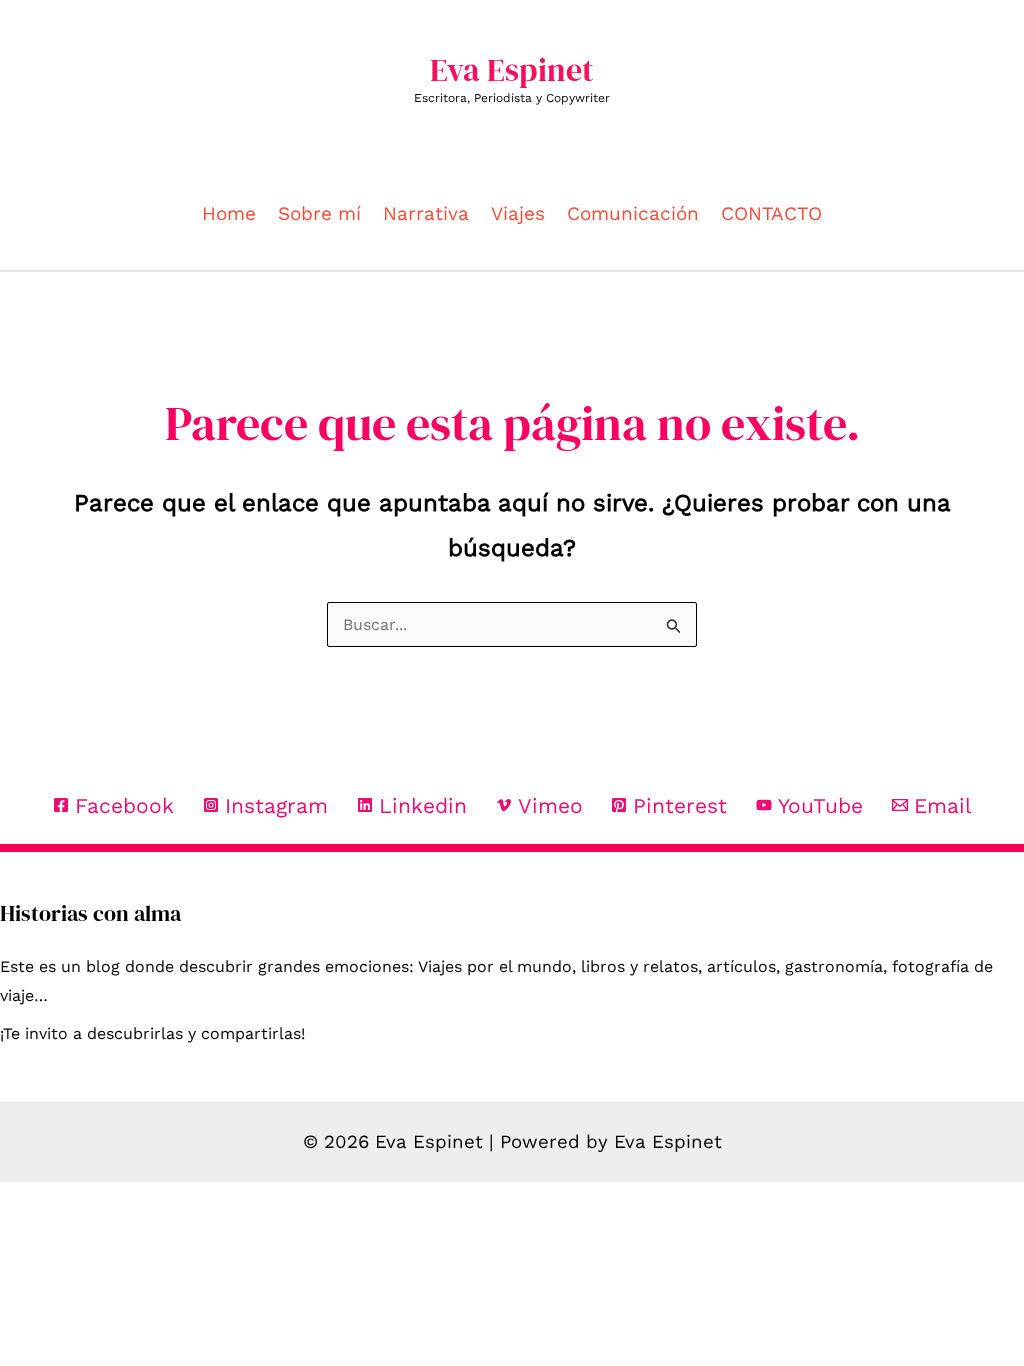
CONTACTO (771, 213)
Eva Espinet (512, 70)
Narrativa (426, 213)
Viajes (518, 213)
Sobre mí (319, 213)
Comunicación (633, 213)
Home (229, 213)
